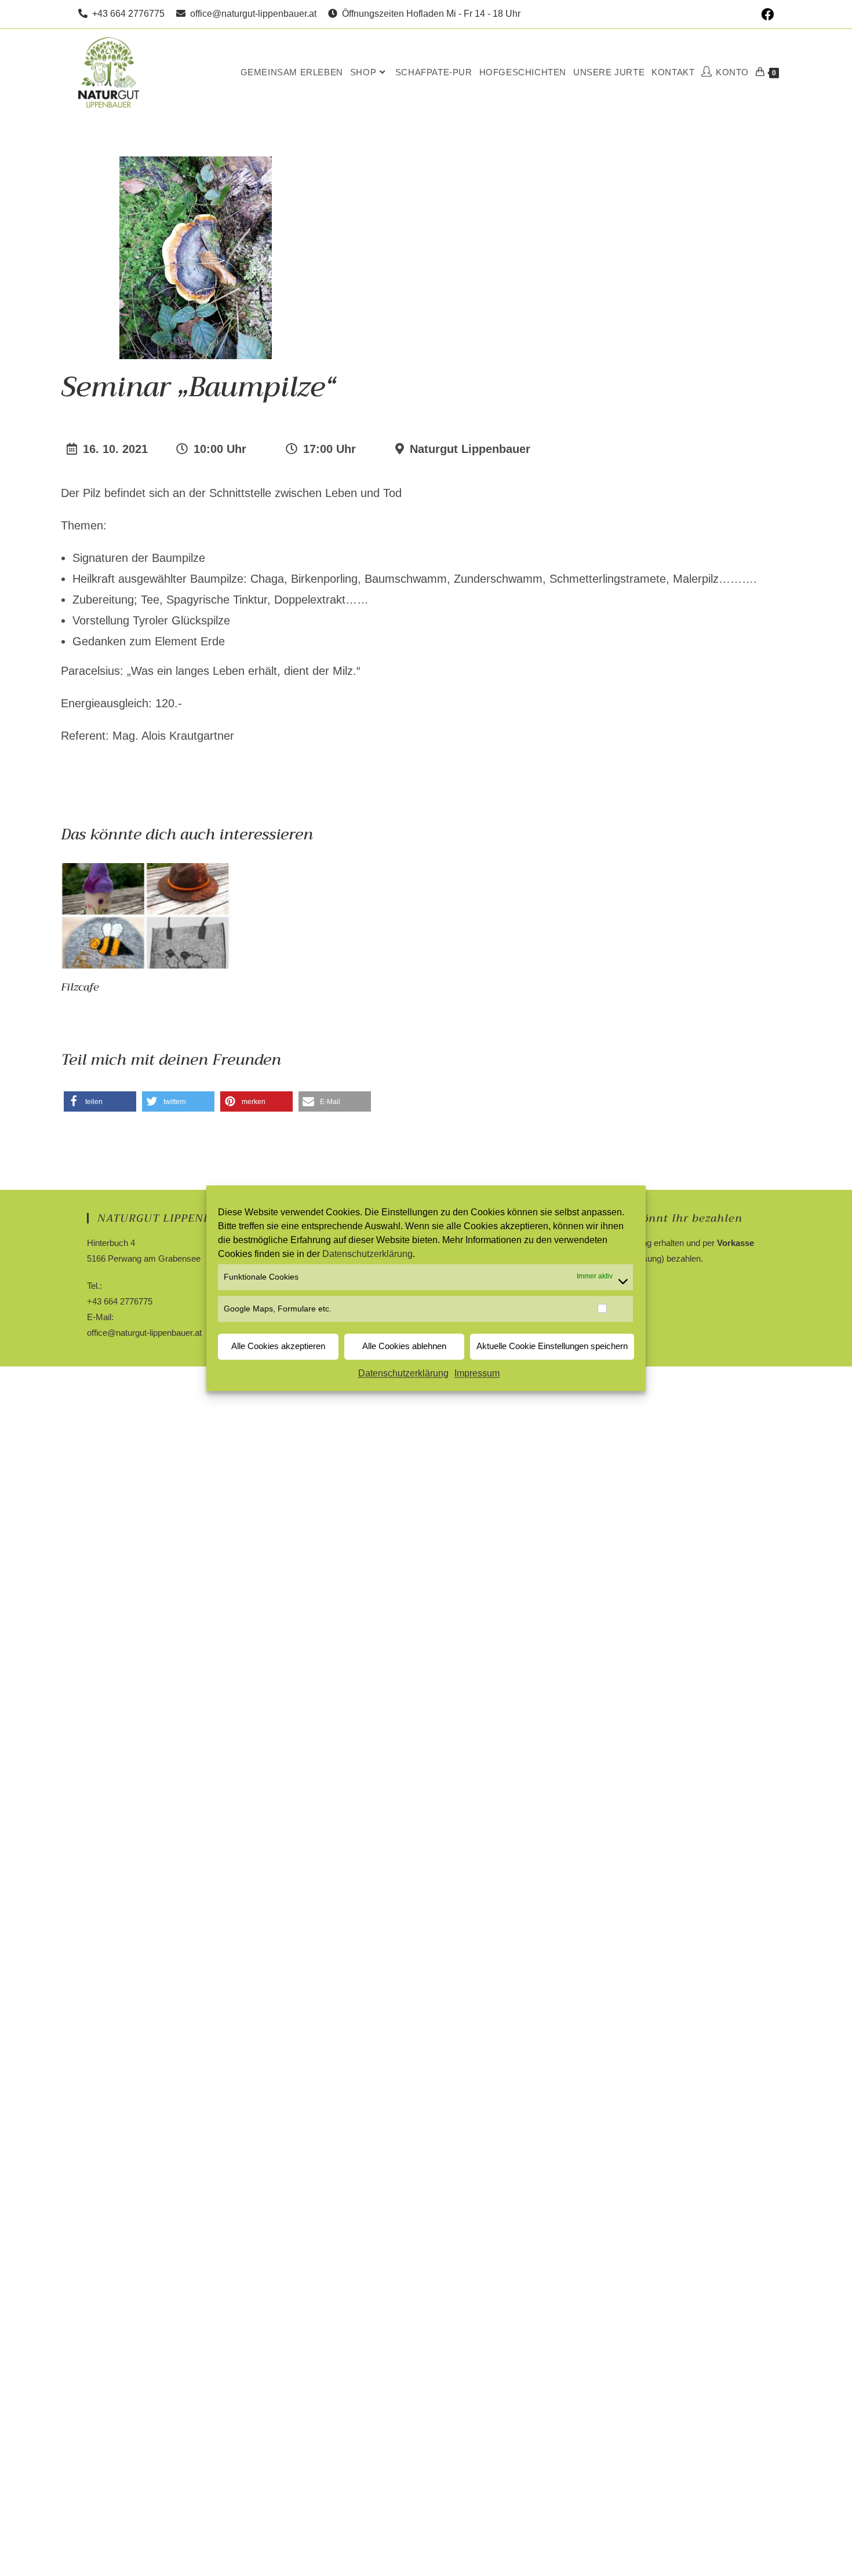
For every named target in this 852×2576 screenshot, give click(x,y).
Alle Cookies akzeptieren (278, 1347)
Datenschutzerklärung (367, 1254)
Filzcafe (80, 987)
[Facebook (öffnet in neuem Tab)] (766, 14)
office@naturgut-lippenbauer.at (251, 14)
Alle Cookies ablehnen (404, 1347)
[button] (100, 1101)
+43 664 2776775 (126, 14)
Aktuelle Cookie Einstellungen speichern (552, 1347)
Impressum (477, 1373)
